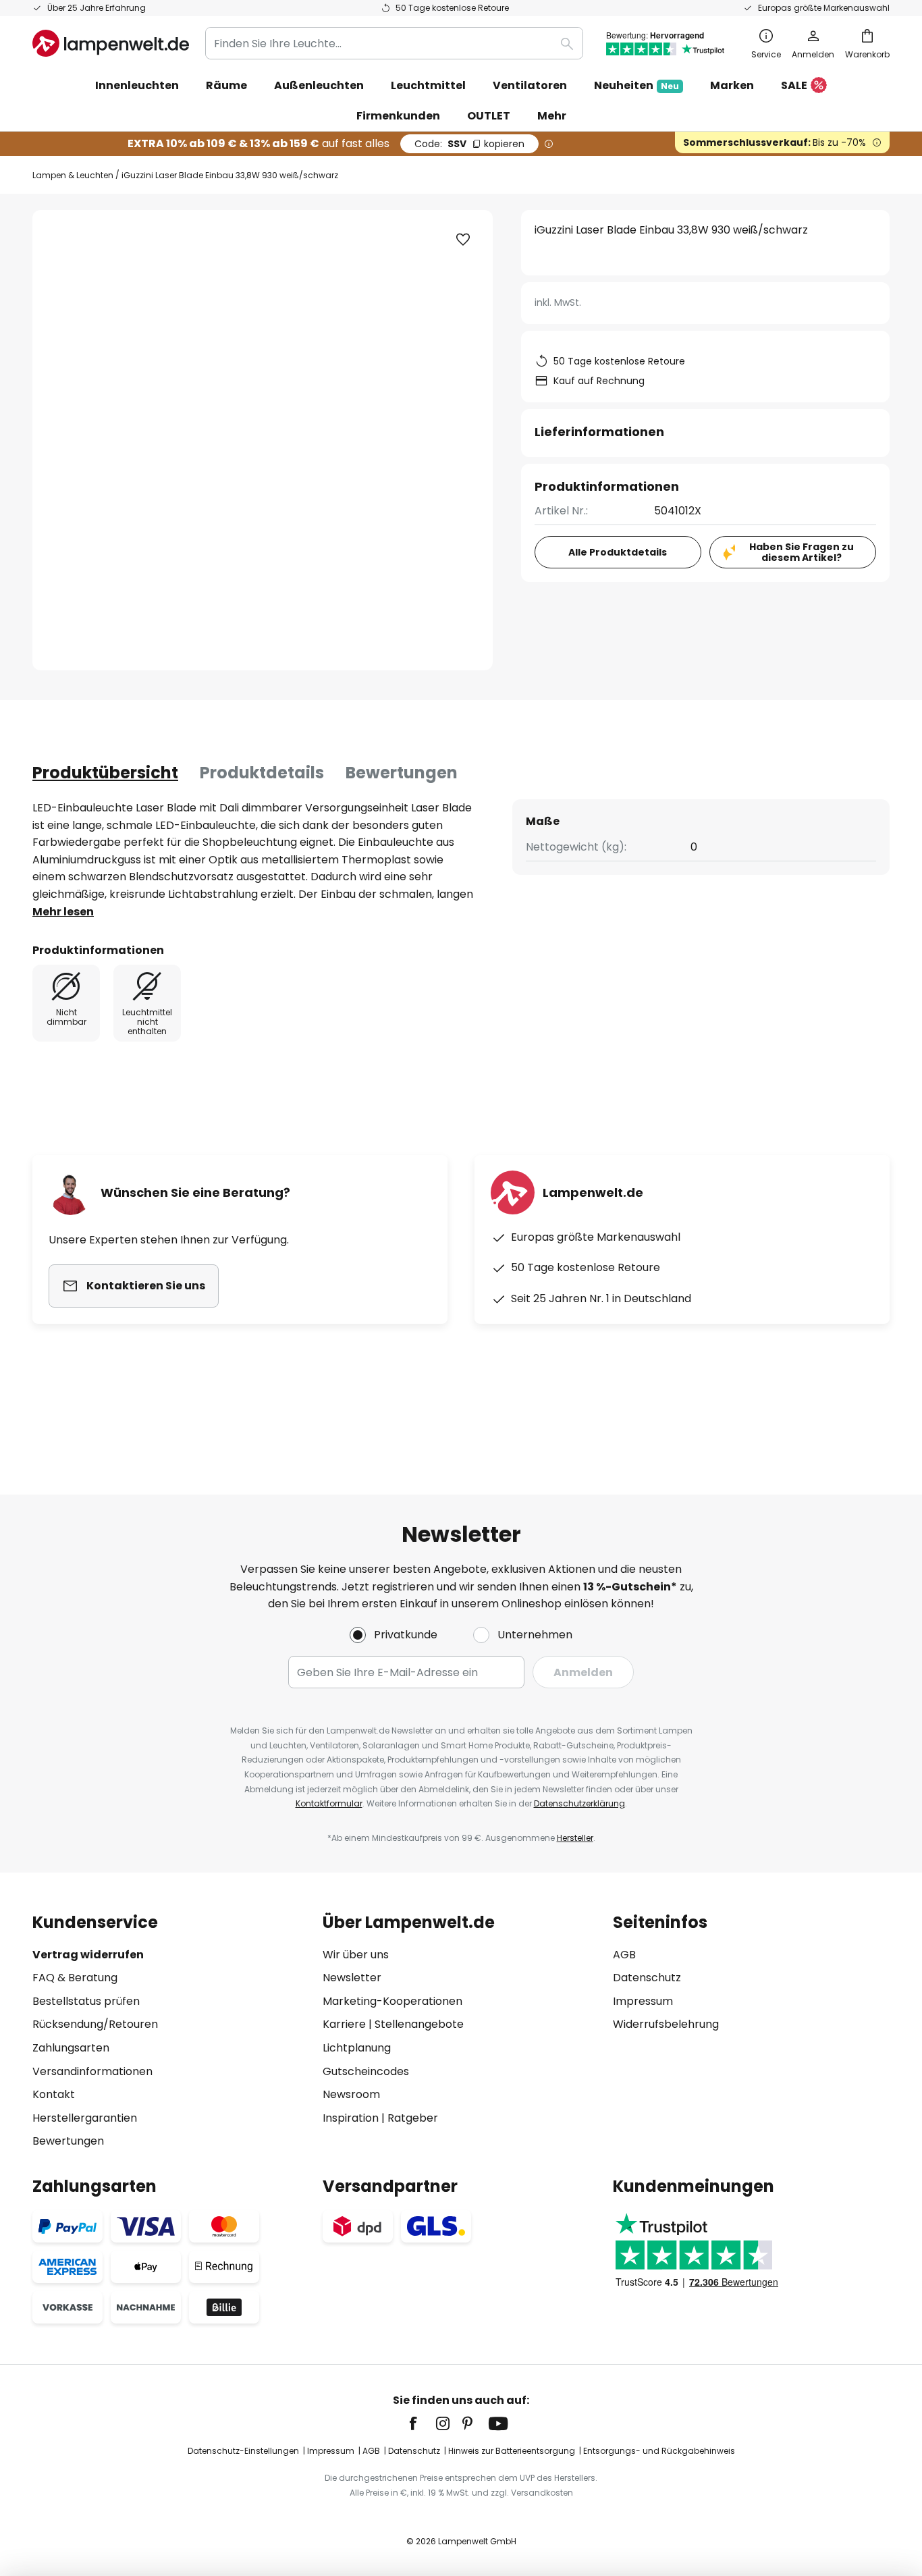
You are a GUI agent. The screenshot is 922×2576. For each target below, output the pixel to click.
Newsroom (351, 2094)
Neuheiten (636, 85)
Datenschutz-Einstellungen (243, 2451)
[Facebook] (422, 2423)
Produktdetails (262, 773)
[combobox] (394, 43)
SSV (469, 144)
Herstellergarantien (85, 2118)
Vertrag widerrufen (88, 1955)
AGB (624, 1955)
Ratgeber (413, 2118)
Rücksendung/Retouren (95, 2024)
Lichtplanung (357, 2048)
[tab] (105, 773)
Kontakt (54, 2094)
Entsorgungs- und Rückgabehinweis (659, 2451)
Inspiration (351, 2118)
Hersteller (575, 1838)
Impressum (643, 2001)
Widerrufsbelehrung (666, 2024)
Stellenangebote (419, 2024)
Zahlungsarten (71, 2048)
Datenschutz (647, 1978)
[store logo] (111, 43)
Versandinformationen (92, 2071)
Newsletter (352, 1978)
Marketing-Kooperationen (392, 2001)
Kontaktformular (329, 1803)
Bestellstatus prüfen (86, 2001)
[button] (463, 240)
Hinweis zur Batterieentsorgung (512, 2451)
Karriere (344, 2024)
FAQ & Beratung (75, 1978)
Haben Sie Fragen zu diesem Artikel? (802, 553)
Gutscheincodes (366, 2071)
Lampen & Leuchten (73, 175)
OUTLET (489, 116)
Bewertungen (402, 773)
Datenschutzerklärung (579, 1803)
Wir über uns (356, 1955)
